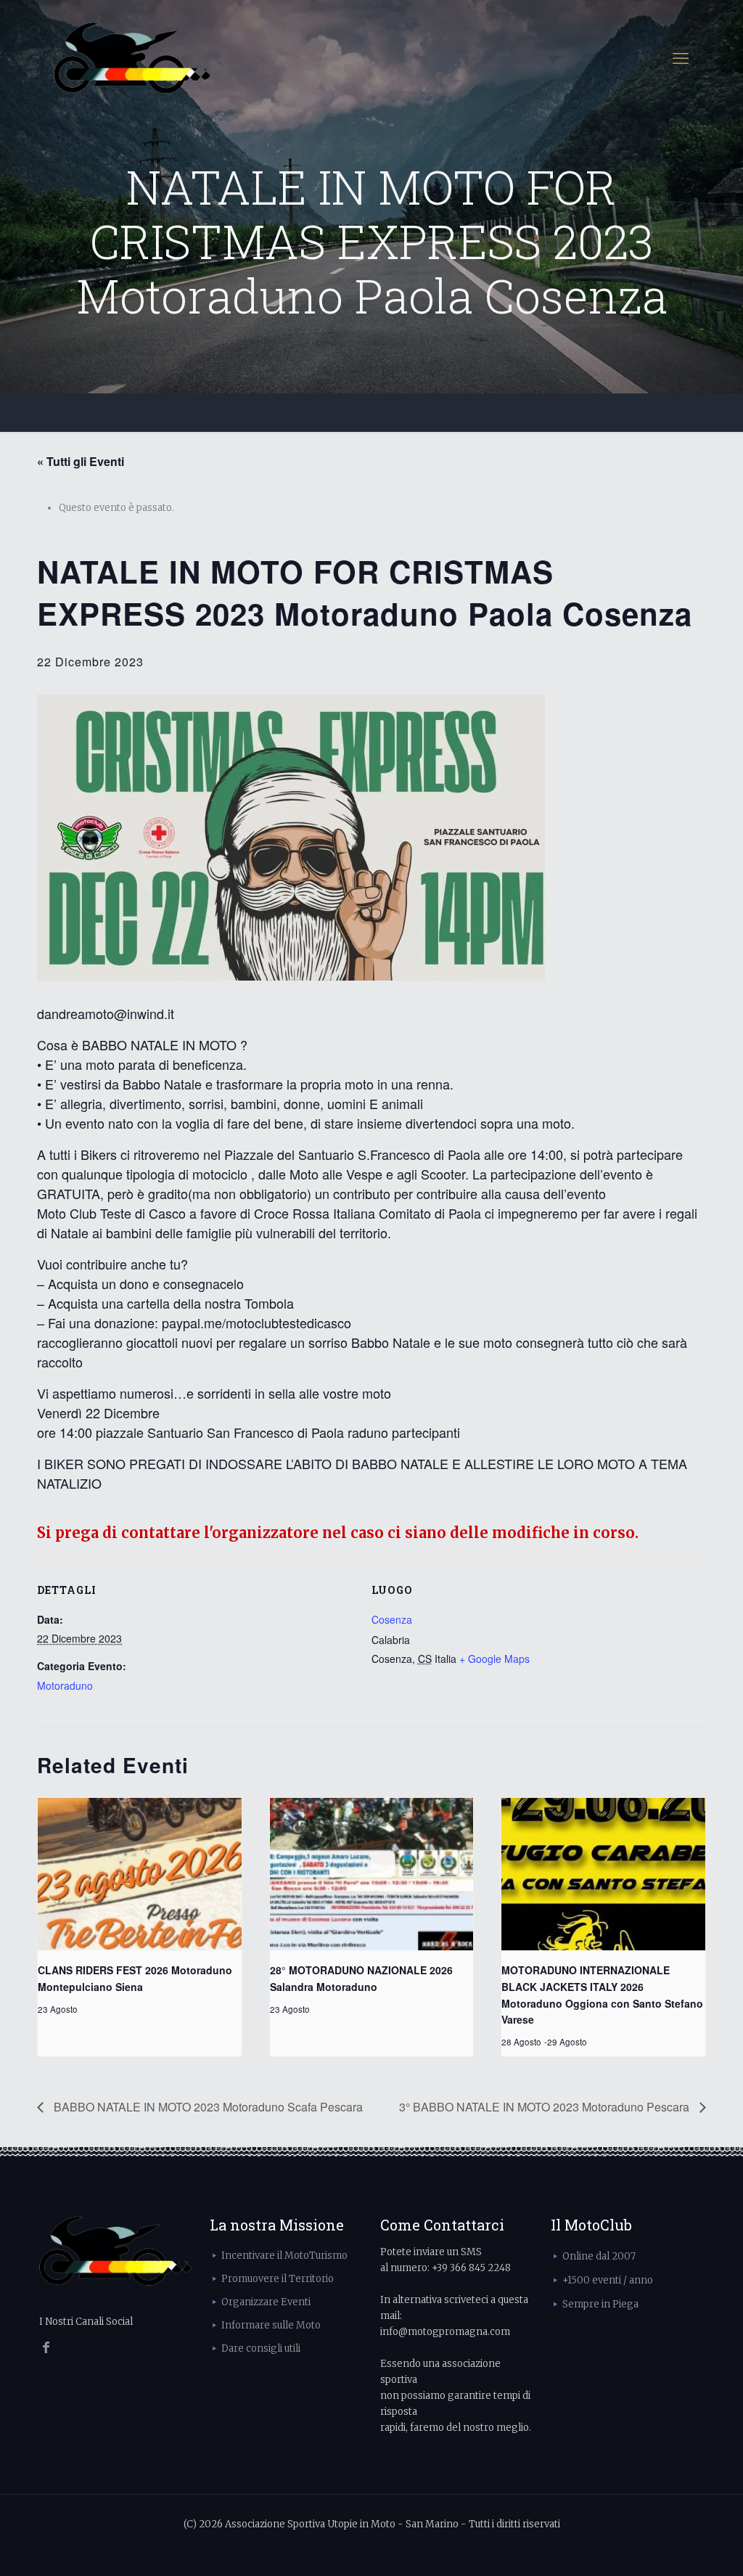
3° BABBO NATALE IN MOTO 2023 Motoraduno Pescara (546, 2107)
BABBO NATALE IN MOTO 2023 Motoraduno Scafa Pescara (207, 2107)
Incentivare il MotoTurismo (284, 2256)
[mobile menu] (681, 58)
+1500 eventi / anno (608, 2280)
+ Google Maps (494, 1659)
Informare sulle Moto (271, 2325)
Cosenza (392, 1619)
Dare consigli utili (261, 2348)
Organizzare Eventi (266, 2302)
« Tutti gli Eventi (81, 461)
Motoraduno (65, 1685)
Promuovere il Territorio (278, 2279)
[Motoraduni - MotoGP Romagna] (132, 58)
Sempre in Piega (600, 2304)
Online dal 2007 (599, 2256)
